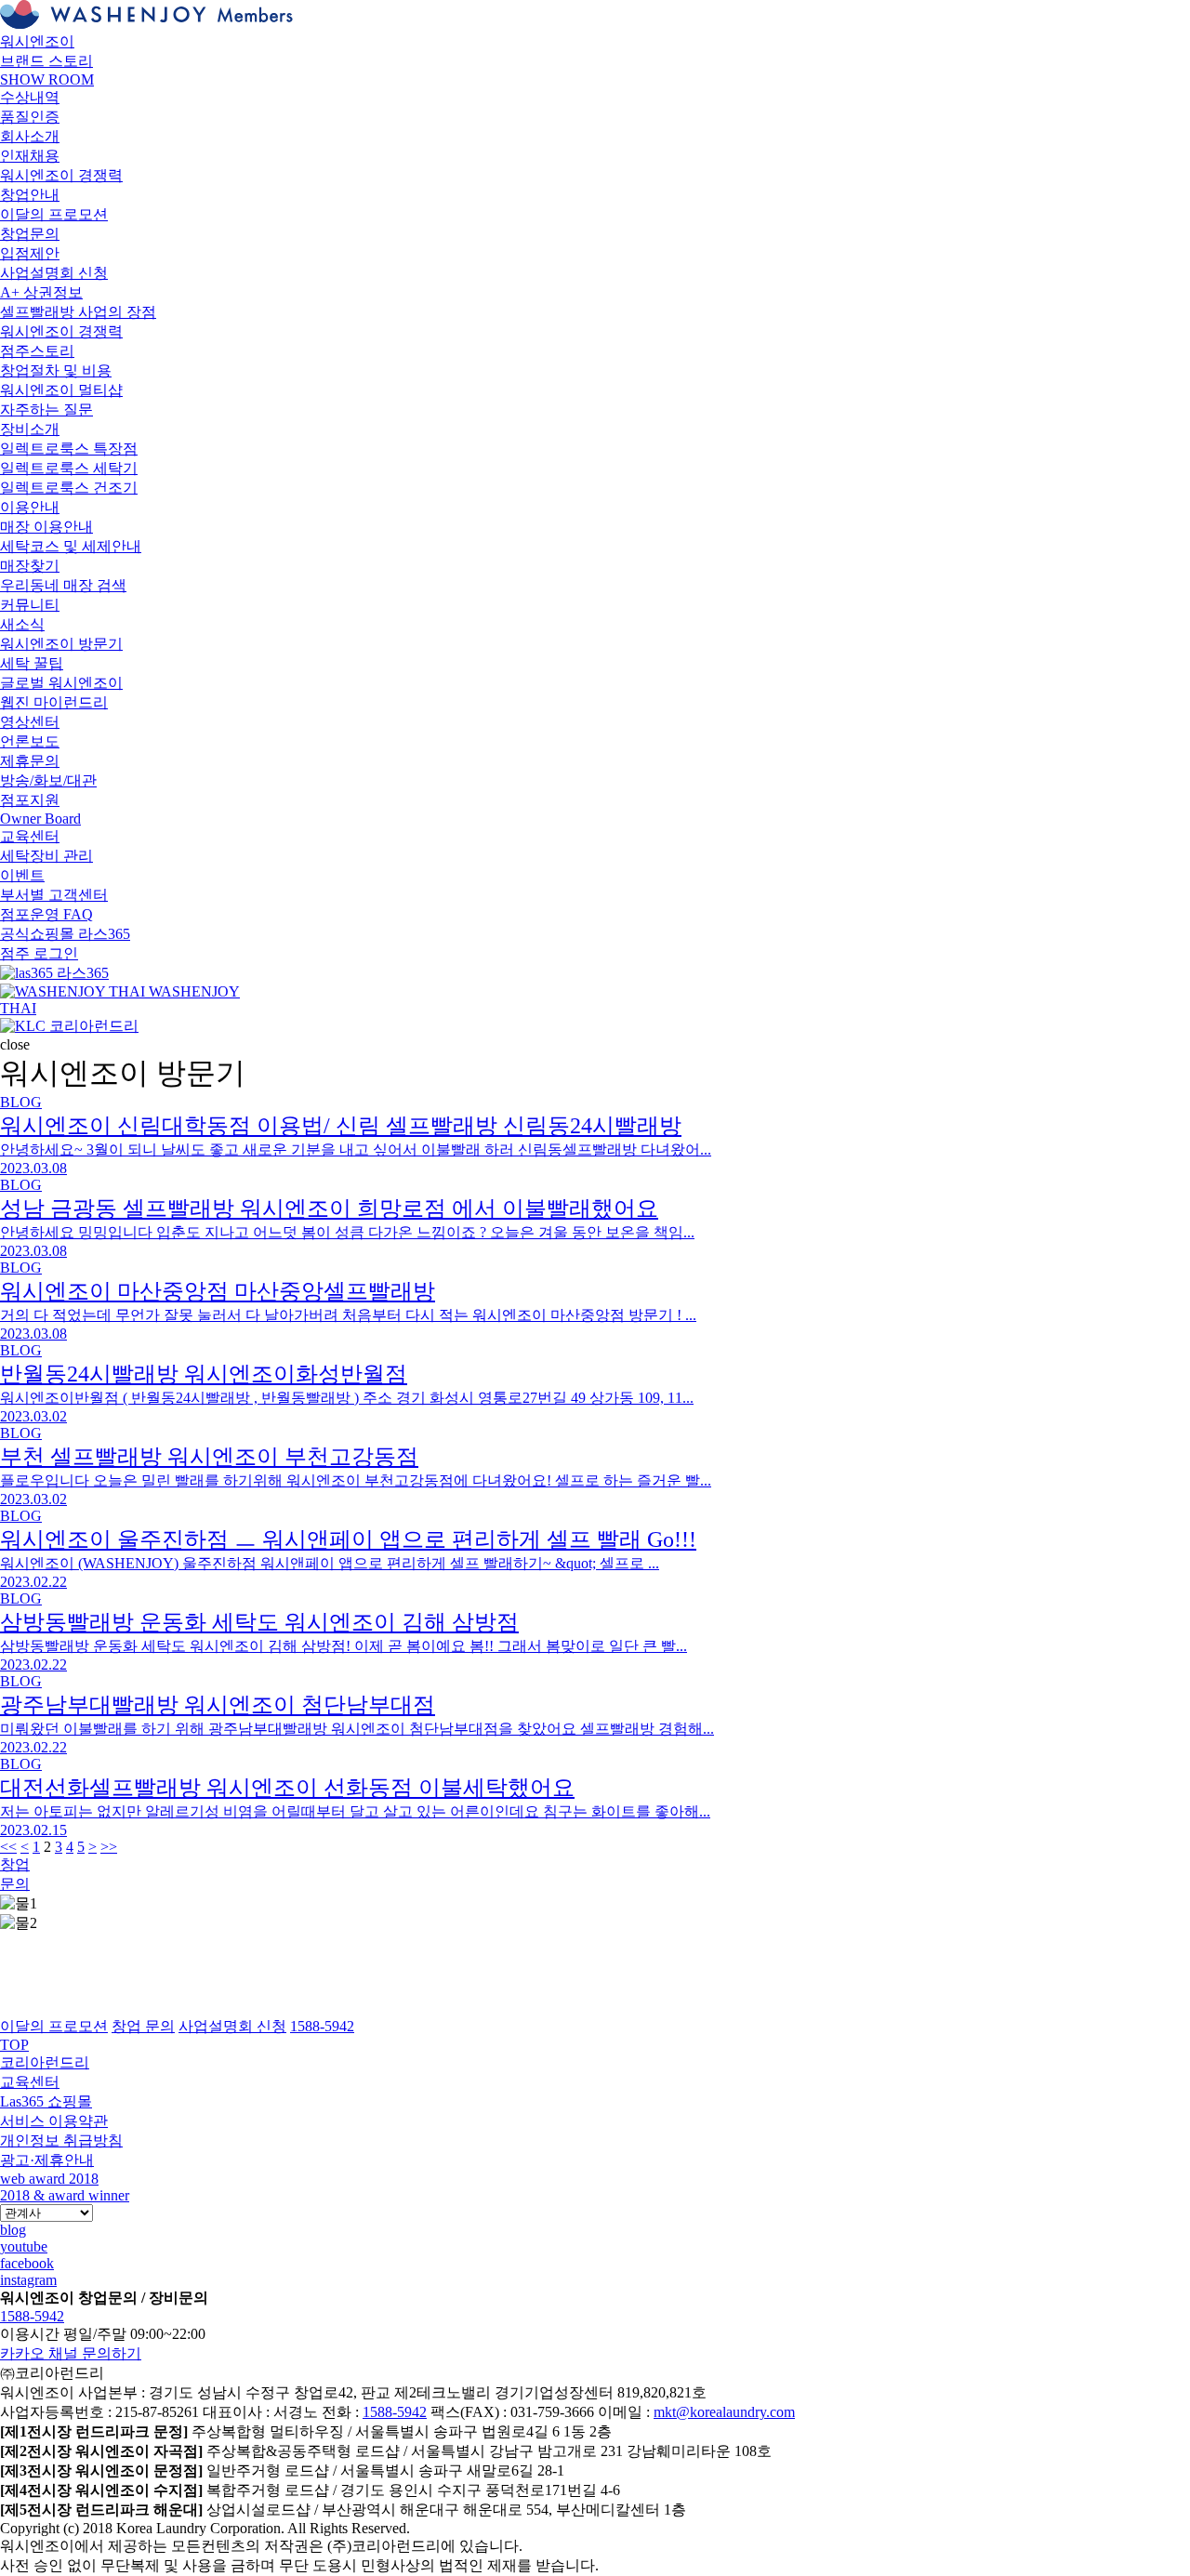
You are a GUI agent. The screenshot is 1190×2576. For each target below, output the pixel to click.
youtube (24, 2246)
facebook (27, 2263)
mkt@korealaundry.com (724, 2412)
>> (109, 1847)
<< (8, 1847)
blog (13, 2230)
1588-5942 (32, 2316)
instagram (28, 2280)
